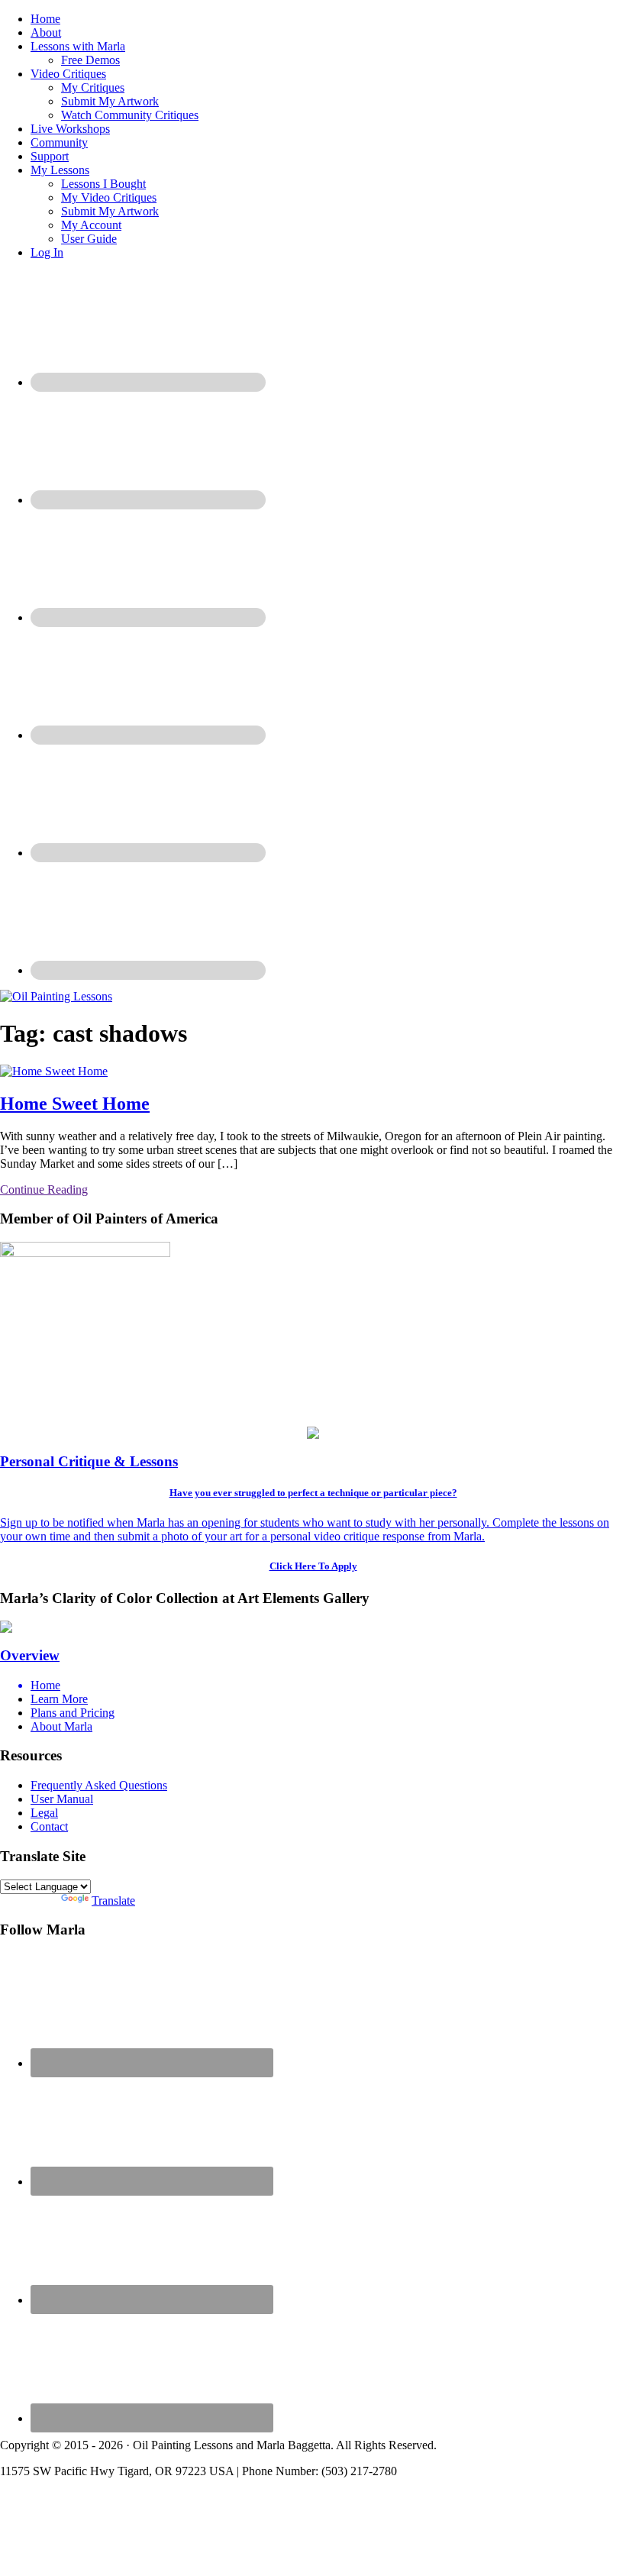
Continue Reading (44, 1189)
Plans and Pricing (73, 1713)
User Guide (89, 239)
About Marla (61, 1726)
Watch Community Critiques (130, 115)
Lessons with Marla (78, 46)
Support (50, 156)
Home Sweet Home (75, 1104)
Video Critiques (68, 74)
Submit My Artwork (110, 101)
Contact (49, 1826)
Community (59, 142)
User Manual (62, 1799)
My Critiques (93, 87)
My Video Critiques (109, 197)
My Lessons (60, 170)
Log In (47, 252)
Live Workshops (70, 129)
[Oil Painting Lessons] (56, 996)
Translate (113, 1900)
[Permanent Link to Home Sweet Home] (54, 1071)
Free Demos (90, 60)
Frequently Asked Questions (99, 1785)
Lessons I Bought (103, 184)
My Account (91, 225)
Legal (44, 1813)
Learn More (59, 1699)
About (46, 32)
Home (45, 19)
